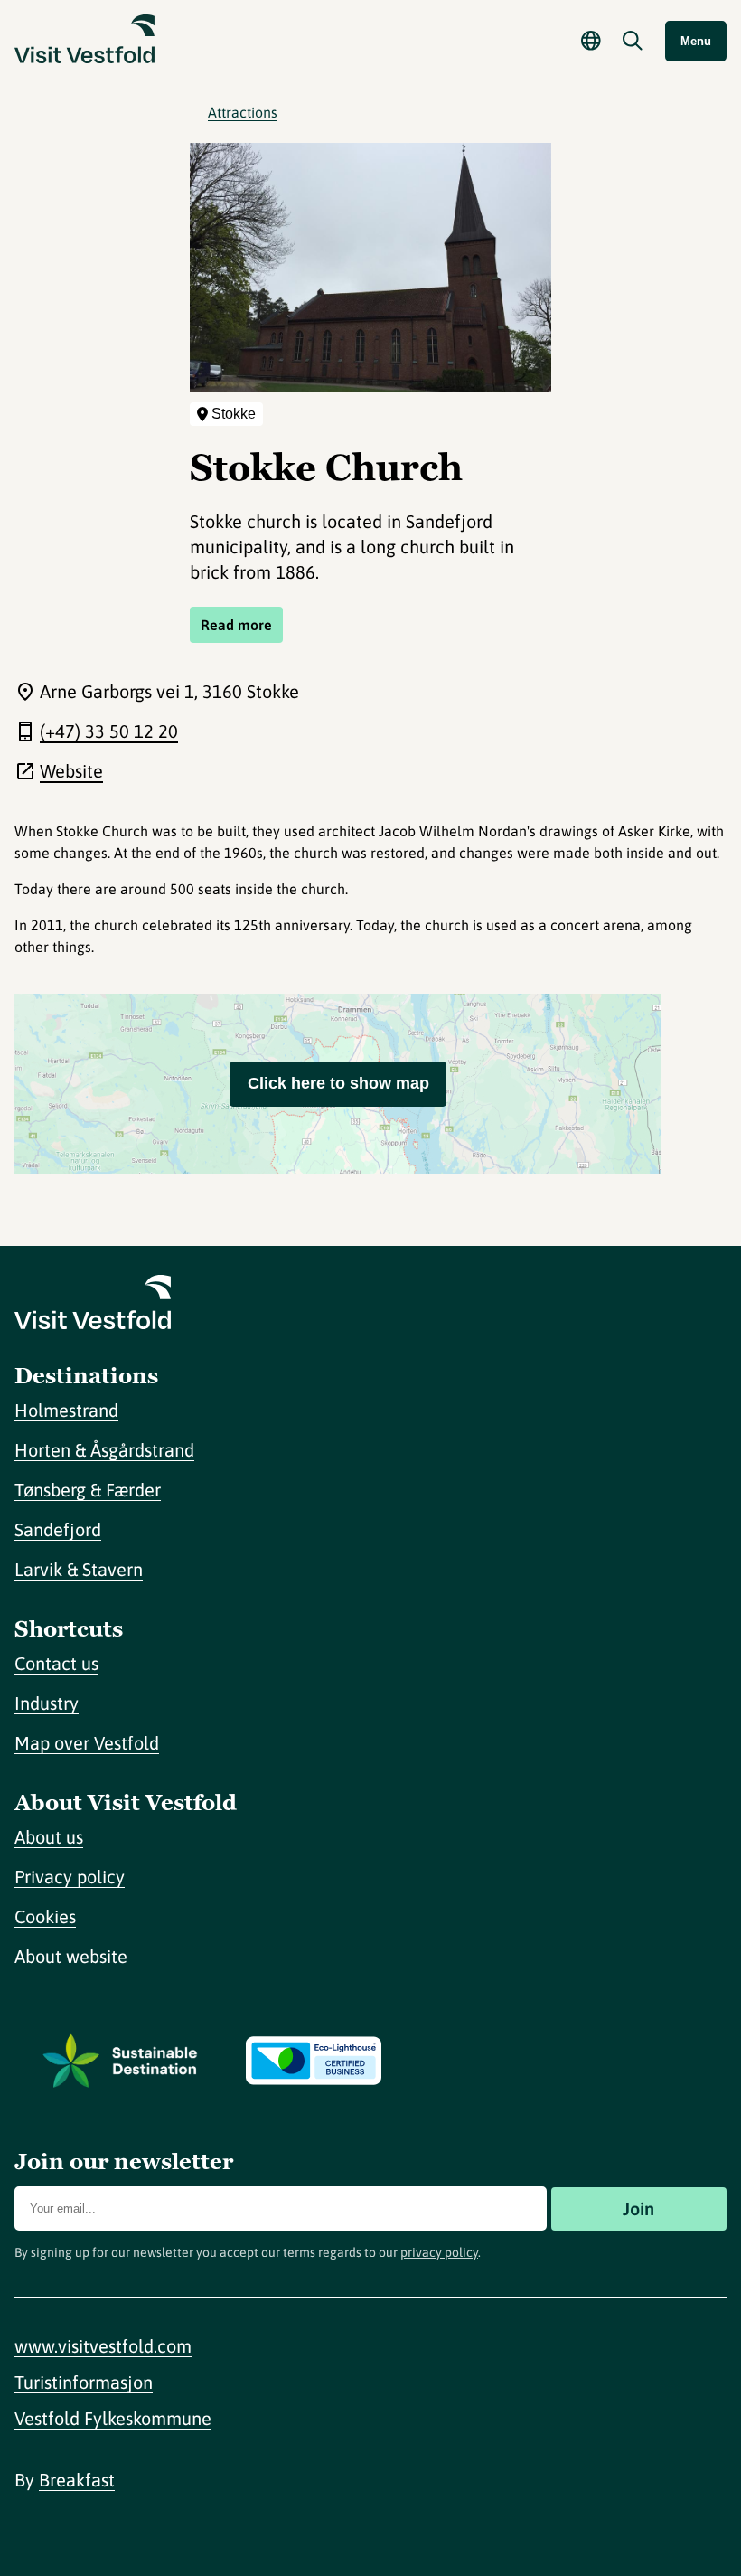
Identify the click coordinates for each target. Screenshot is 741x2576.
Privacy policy (70, 1877)
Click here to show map (338, 1083)
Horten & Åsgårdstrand (104, 1450)
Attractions (243, 112)
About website (71, 1956)
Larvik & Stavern (79, 1569)
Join (638, 2208)
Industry (47, 1703)
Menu (696, 41)
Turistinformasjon (84, 2382)
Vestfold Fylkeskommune (113, 2418)
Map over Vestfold (87, 1743)
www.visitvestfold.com (103, 2346)
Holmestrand (66, 1410)
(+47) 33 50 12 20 (109, 731)
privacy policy (439, 2252)
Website (71, 771)
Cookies (45, 1916)
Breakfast (77, 2480)
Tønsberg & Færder (88, 1490)
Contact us (56, 1663)
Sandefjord (58, 1529)
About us (49, 1837)
